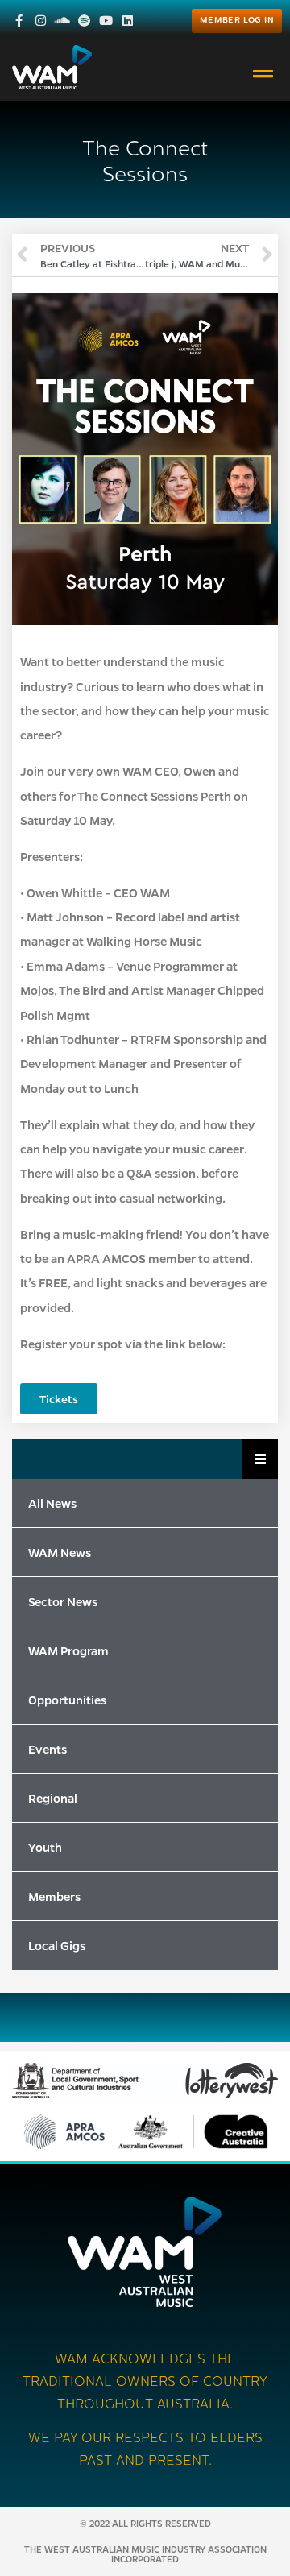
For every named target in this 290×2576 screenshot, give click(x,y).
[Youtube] (106, 21)
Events (48, 1749)
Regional (53, 1798)
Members (54, 1896)
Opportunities (67, 1700)
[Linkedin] (128, 21)
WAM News (60, 1552)
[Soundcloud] (62, 21)
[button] (263, 74)
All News (52, 1503)
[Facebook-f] (19, 21)
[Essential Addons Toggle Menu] (260, 1459)
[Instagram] (41, 21)
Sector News (63, 1601)
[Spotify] (84, 21)
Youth (45, 1847)
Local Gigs (57, 1945)
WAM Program (68, 1650)
